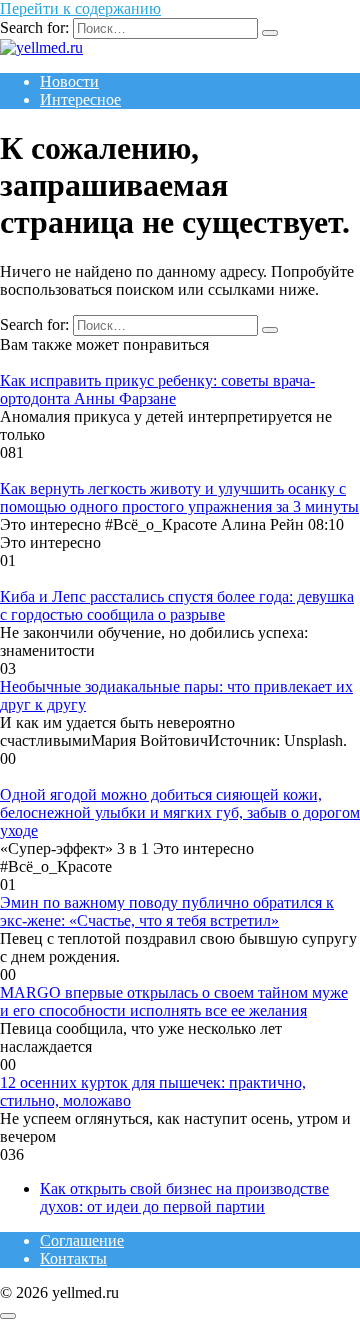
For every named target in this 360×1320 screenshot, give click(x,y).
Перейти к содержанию (80, 8)
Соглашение (82, 1240)
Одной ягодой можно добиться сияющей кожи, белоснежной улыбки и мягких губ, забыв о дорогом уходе (180, 812)
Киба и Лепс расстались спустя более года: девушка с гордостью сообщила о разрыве (177, 605)
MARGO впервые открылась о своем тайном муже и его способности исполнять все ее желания (174, 1001)
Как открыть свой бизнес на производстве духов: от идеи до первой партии (184, 1197)
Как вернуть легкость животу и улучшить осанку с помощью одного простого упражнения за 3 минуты (179, 497)
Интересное (80, 99)
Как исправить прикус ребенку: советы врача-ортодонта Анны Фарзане (157, 389)
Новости (69, 81)
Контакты (73, 1258)
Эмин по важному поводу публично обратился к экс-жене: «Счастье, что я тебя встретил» (167, 911)
